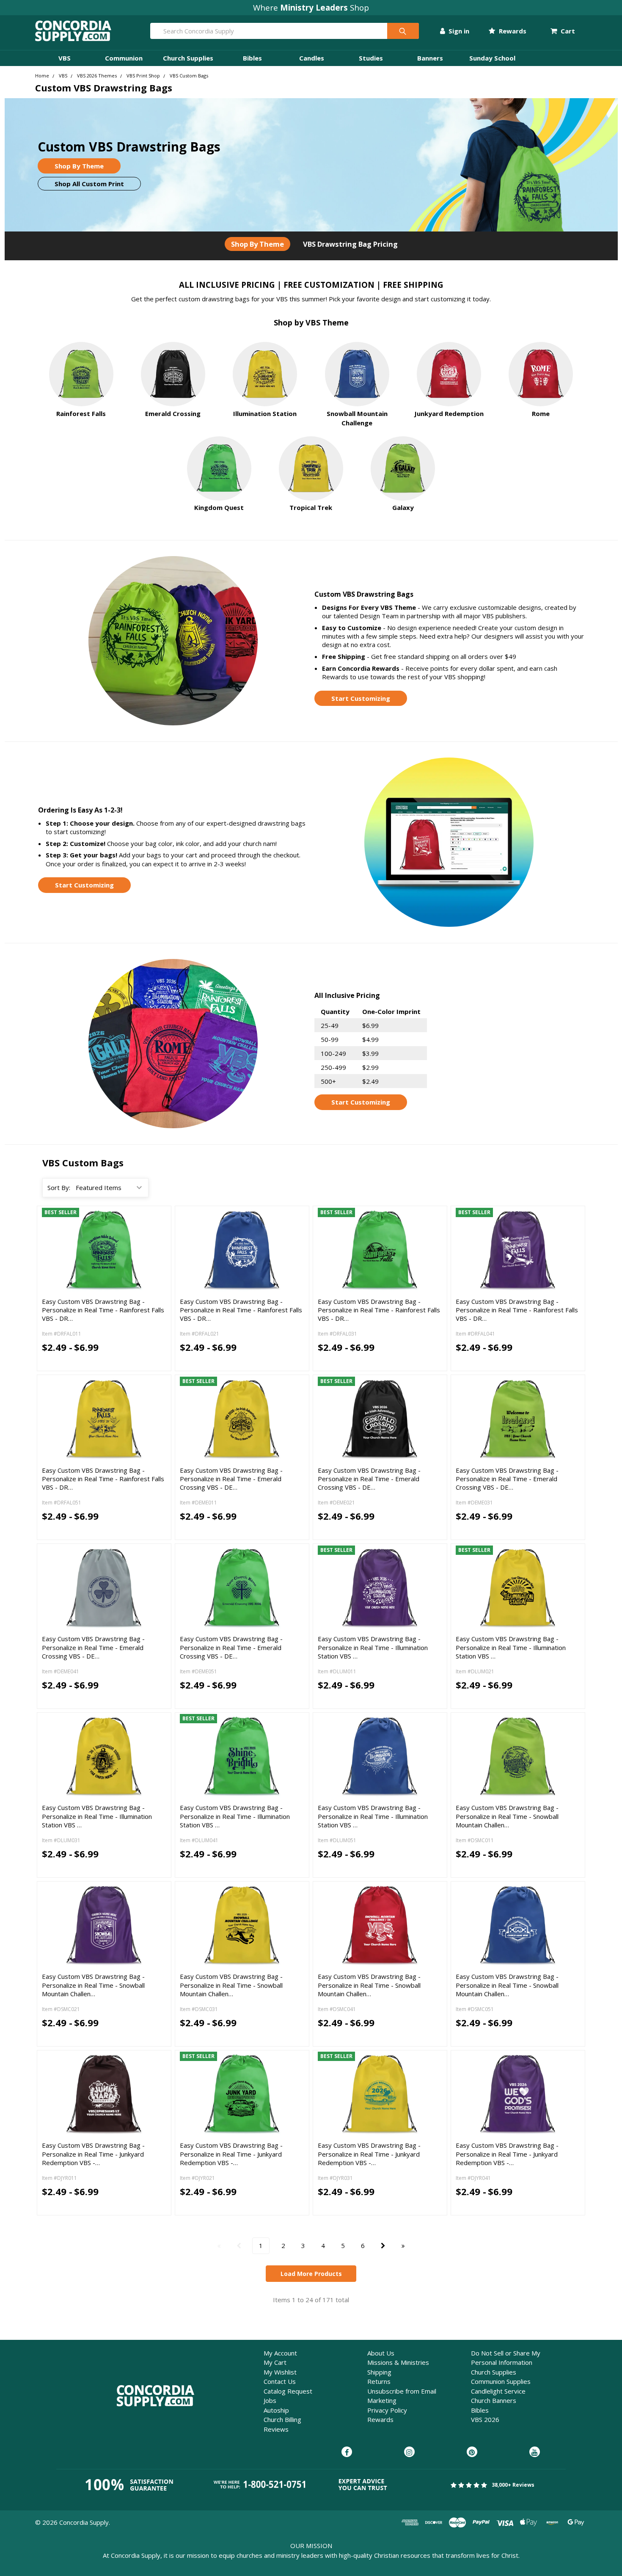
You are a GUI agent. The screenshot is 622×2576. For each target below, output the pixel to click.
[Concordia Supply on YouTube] (535, 2452)
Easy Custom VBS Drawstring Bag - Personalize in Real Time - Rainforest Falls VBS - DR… (103, 1310)
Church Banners (494, 2400)
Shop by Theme (257, 244)
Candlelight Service (498, 2391)
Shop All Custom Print (89, 184)
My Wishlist (280, 2372)
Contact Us (280, 2381)
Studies (371, 58)
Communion (124, 58)
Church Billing (282, 2419)
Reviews (276, 2429)
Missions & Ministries (398, 2362)
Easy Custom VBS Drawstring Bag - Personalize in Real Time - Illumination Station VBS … (373, 1647)
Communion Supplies (501, 2381)
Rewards (512, 31)
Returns (379, 2381)
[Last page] (403, 2246)
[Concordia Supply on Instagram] (409, 2452)
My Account (280, 2353)
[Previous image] (50, 1250)
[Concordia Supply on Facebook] (347, 2452)
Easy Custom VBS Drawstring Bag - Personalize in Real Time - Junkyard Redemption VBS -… (93, 2154)
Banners (430, 58)
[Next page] (383, 2246)
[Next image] (158, 1250)
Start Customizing (361, 698)
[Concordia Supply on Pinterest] (472, 2452)
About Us (381, 2353)
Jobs (270, 2400)
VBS (65, 58)
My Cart (275, 2362)
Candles (312, 58)
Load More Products (311, 2274)
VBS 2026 (485, 2419)
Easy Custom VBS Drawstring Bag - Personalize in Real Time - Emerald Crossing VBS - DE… (231, 1479)
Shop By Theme (79, 166)
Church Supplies (188, 58)
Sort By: (59, 1187)
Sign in (458, 31)
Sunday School (492, 58)
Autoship (276, 2410)
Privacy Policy (387, 2410)
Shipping (379, 2372)
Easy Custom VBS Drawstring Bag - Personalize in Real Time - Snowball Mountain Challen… (507, 1816)
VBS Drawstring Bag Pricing (350, 244)
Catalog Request (288, 2391)
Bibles (252, 58)
